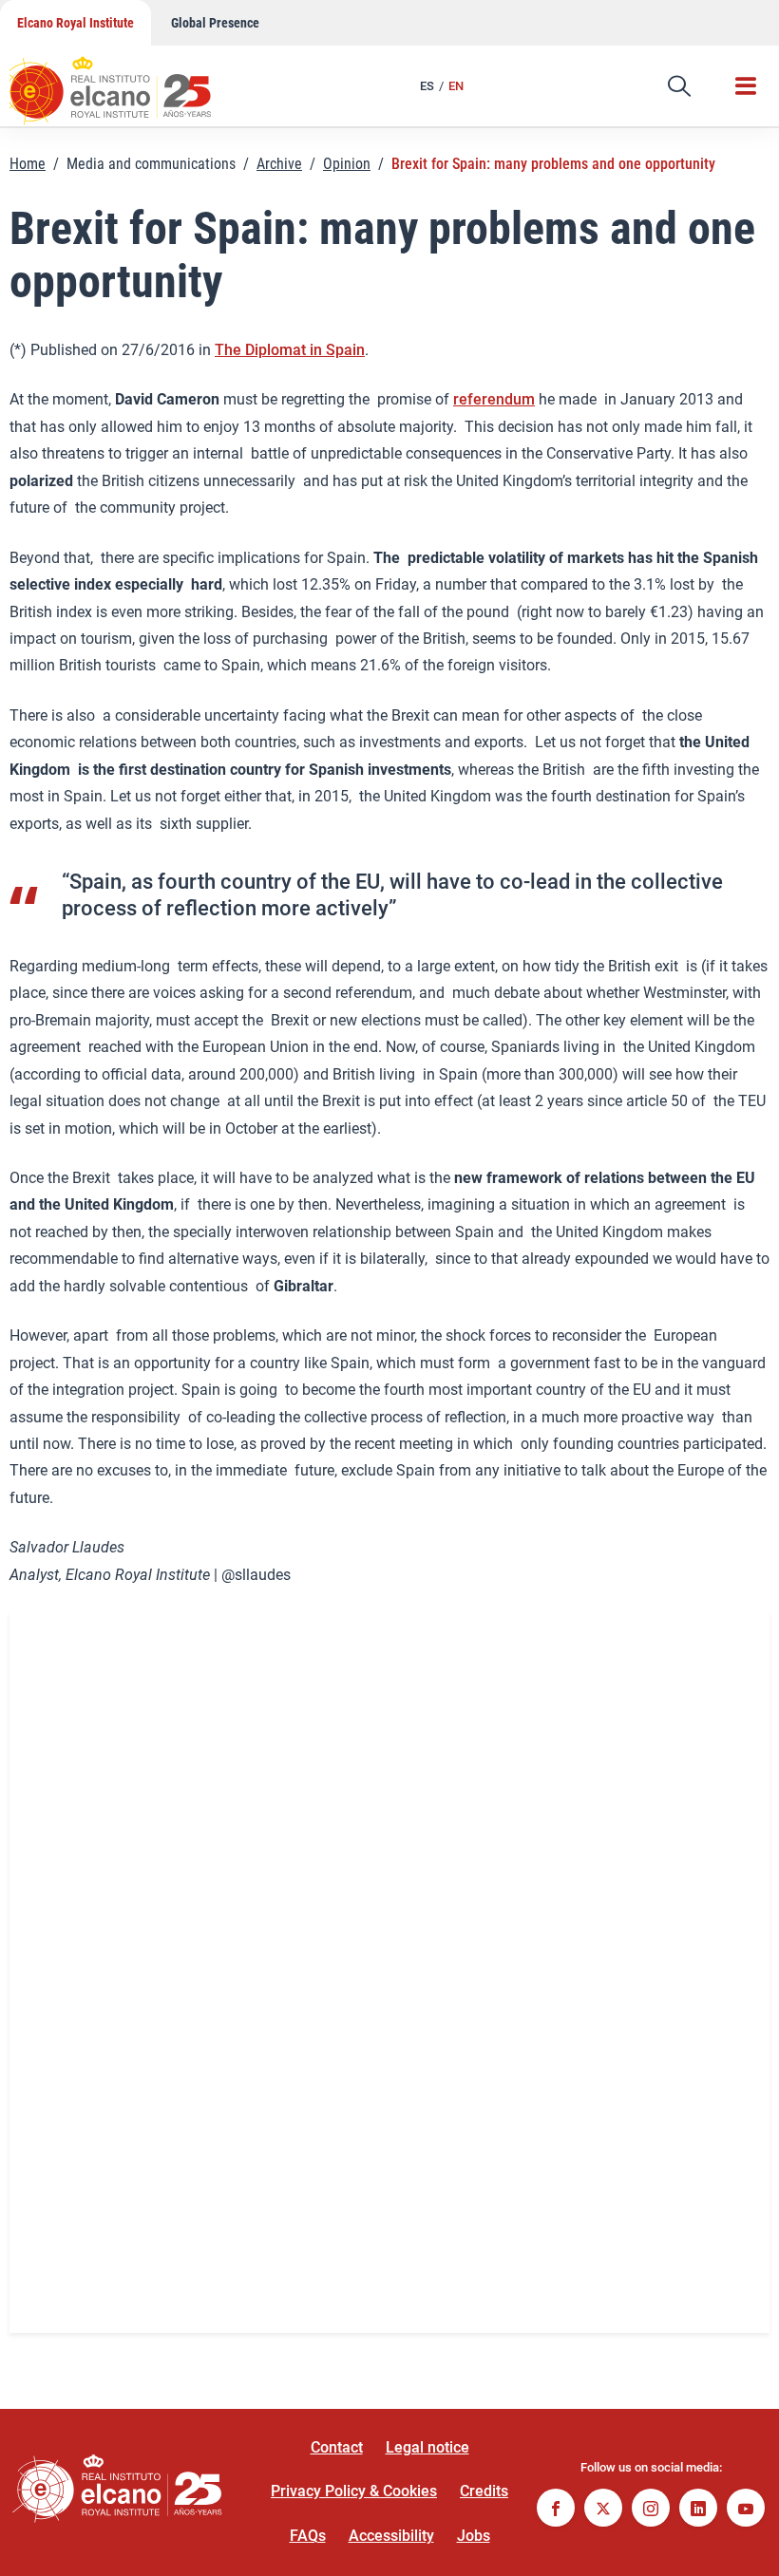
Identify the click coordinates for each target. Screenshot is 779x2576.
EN (456, 86)
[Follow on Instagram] (651, 2510)
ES (427, 86)
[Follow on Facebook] (556, 2510)
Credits (484, 2491)
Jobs (474, 2536)
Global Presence (215, 23)
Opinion (347, 164)
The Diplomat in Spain (290, 350)
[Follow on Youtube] (746, 2510)
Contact (337, 2447)
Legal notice (427, 2447)
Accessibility (391, 2536)
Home (28, 164)
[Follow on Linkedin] (698, 2510)
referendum (494, 399)
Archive (279, 164)
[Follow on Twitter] (603, 2510)
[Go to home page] (128, 81)
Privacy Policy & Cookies (354, 2491)
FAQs (308, 2536)
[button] (679, 86)
